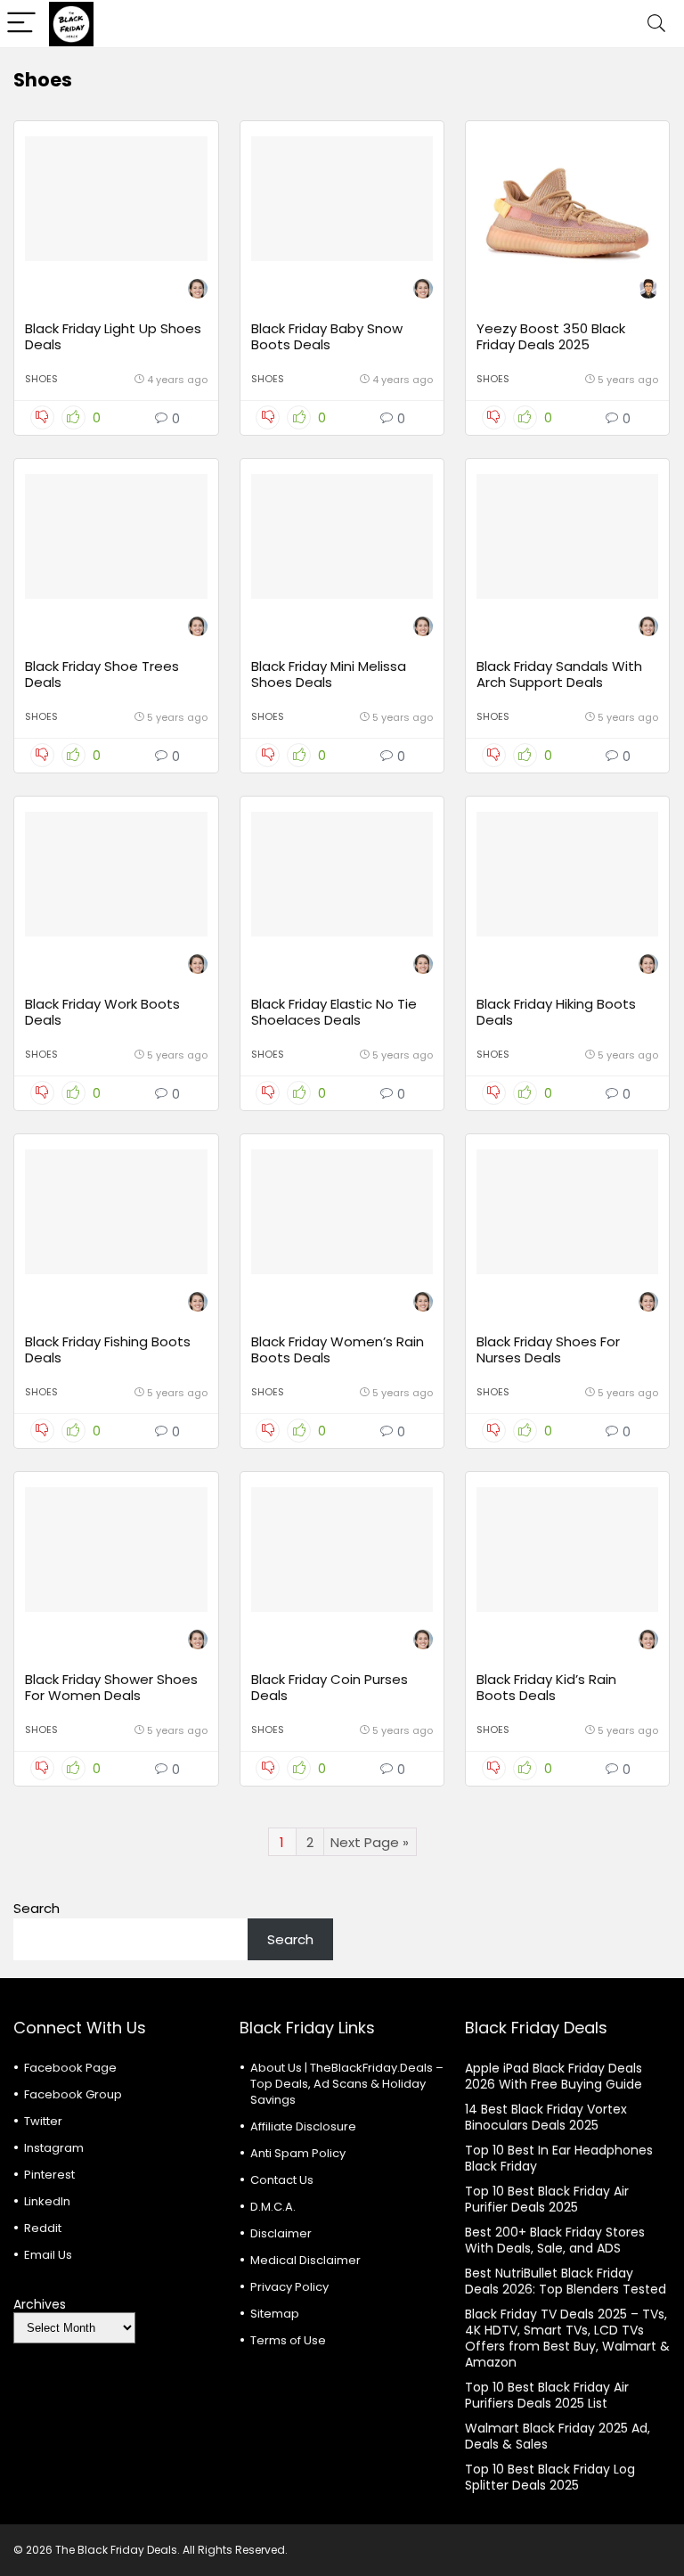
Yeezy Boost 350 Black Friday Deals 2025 (551, 336)
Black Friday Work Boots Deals (102, 1012)
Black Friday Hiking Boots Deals (556, 1012)
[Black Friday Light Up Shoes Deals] (116, 199)
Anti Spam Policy (298, 2153)
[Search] (656, 24)
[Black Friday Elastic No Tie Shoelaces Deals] (342, 874)
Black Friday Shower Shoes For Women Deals (111, 1687)
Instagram (54, 2148)
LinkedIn (47, 2201)
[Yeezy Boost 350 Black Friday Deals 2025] (568, 199)
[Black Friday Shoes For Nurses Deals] (568, 1212)
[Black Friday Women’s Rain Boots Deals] (342, 1212)
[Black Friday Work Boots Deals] (116, 874)
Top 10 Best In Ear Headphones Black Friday (559, 2158)
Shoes (41, 379)
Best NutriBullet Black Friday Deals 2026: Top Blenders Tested (566, 2281)
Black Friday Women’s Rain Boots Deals (338, 1349)
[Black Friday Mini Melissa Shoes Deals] (342, 536)
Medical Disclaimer (305, 2260)
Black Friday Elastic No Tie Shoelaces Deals (334, 1012)
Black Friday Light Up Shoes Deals (113, 336)
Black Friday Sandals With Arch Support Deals (559, 674)
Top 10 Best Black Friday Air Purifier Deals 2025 (547, 2199)
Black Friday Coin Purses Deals (330, 1687)
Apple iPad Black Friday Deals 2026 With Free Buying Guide (554, 2076)
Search (37, 1908)
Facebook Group (73, 2094)
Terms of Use (288, 2340)
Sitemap (275, 2314)
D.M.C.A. (273, 2207)
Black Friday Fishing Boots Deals (108, 1349)
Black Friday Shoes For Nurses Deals (548, 1349)
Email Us (48, 2255)
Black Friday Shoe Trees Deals (102, 674)
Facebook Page (70, 2068)
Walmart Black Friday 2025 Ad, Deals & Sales (558, 2436)
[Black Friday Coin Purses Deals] (342, 1550)
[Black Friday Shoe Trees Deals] (116, 536)
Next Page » (370, 1842)
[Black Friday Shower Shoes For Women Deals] (116, 1550)
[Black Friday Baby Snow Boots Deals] (342, 199)
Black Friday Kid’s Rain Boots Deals (546, 1687)
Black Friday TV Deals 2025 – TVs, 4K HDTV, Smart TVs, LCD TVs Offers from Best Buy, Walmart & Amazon (567, 2338)
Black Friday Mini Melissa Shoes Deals (329, 674)
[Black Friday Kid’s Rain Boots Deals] (568, 1550)
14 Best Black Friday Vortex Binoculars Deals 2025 (546, 2117)
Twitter (43, 2121)
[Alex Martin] (648, 291)
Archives (40, 2304)
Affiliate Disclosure (303, 2126)
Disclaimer (281, 2233)
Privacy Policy (289, 2287)
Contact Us (282, 2180)
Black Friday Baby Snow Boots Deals (327, 336)
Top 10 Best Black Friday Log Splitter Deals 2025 (550, 2477)
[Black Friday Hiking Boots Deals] (568, 874)
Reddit (43, 2228)
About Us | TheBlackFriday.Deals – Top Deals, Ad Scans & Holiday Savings (347, 2084)
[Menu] (21, 24)
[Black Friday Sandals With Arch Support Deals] (568, 536)
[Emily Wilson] (198, 291)
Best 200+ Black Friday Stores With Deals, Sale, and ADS (555, 2240)
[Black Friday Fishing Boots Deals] (116, 1212)
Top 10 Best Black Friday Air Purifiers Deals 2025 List (547, 2395)
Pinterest (49, 2175)
